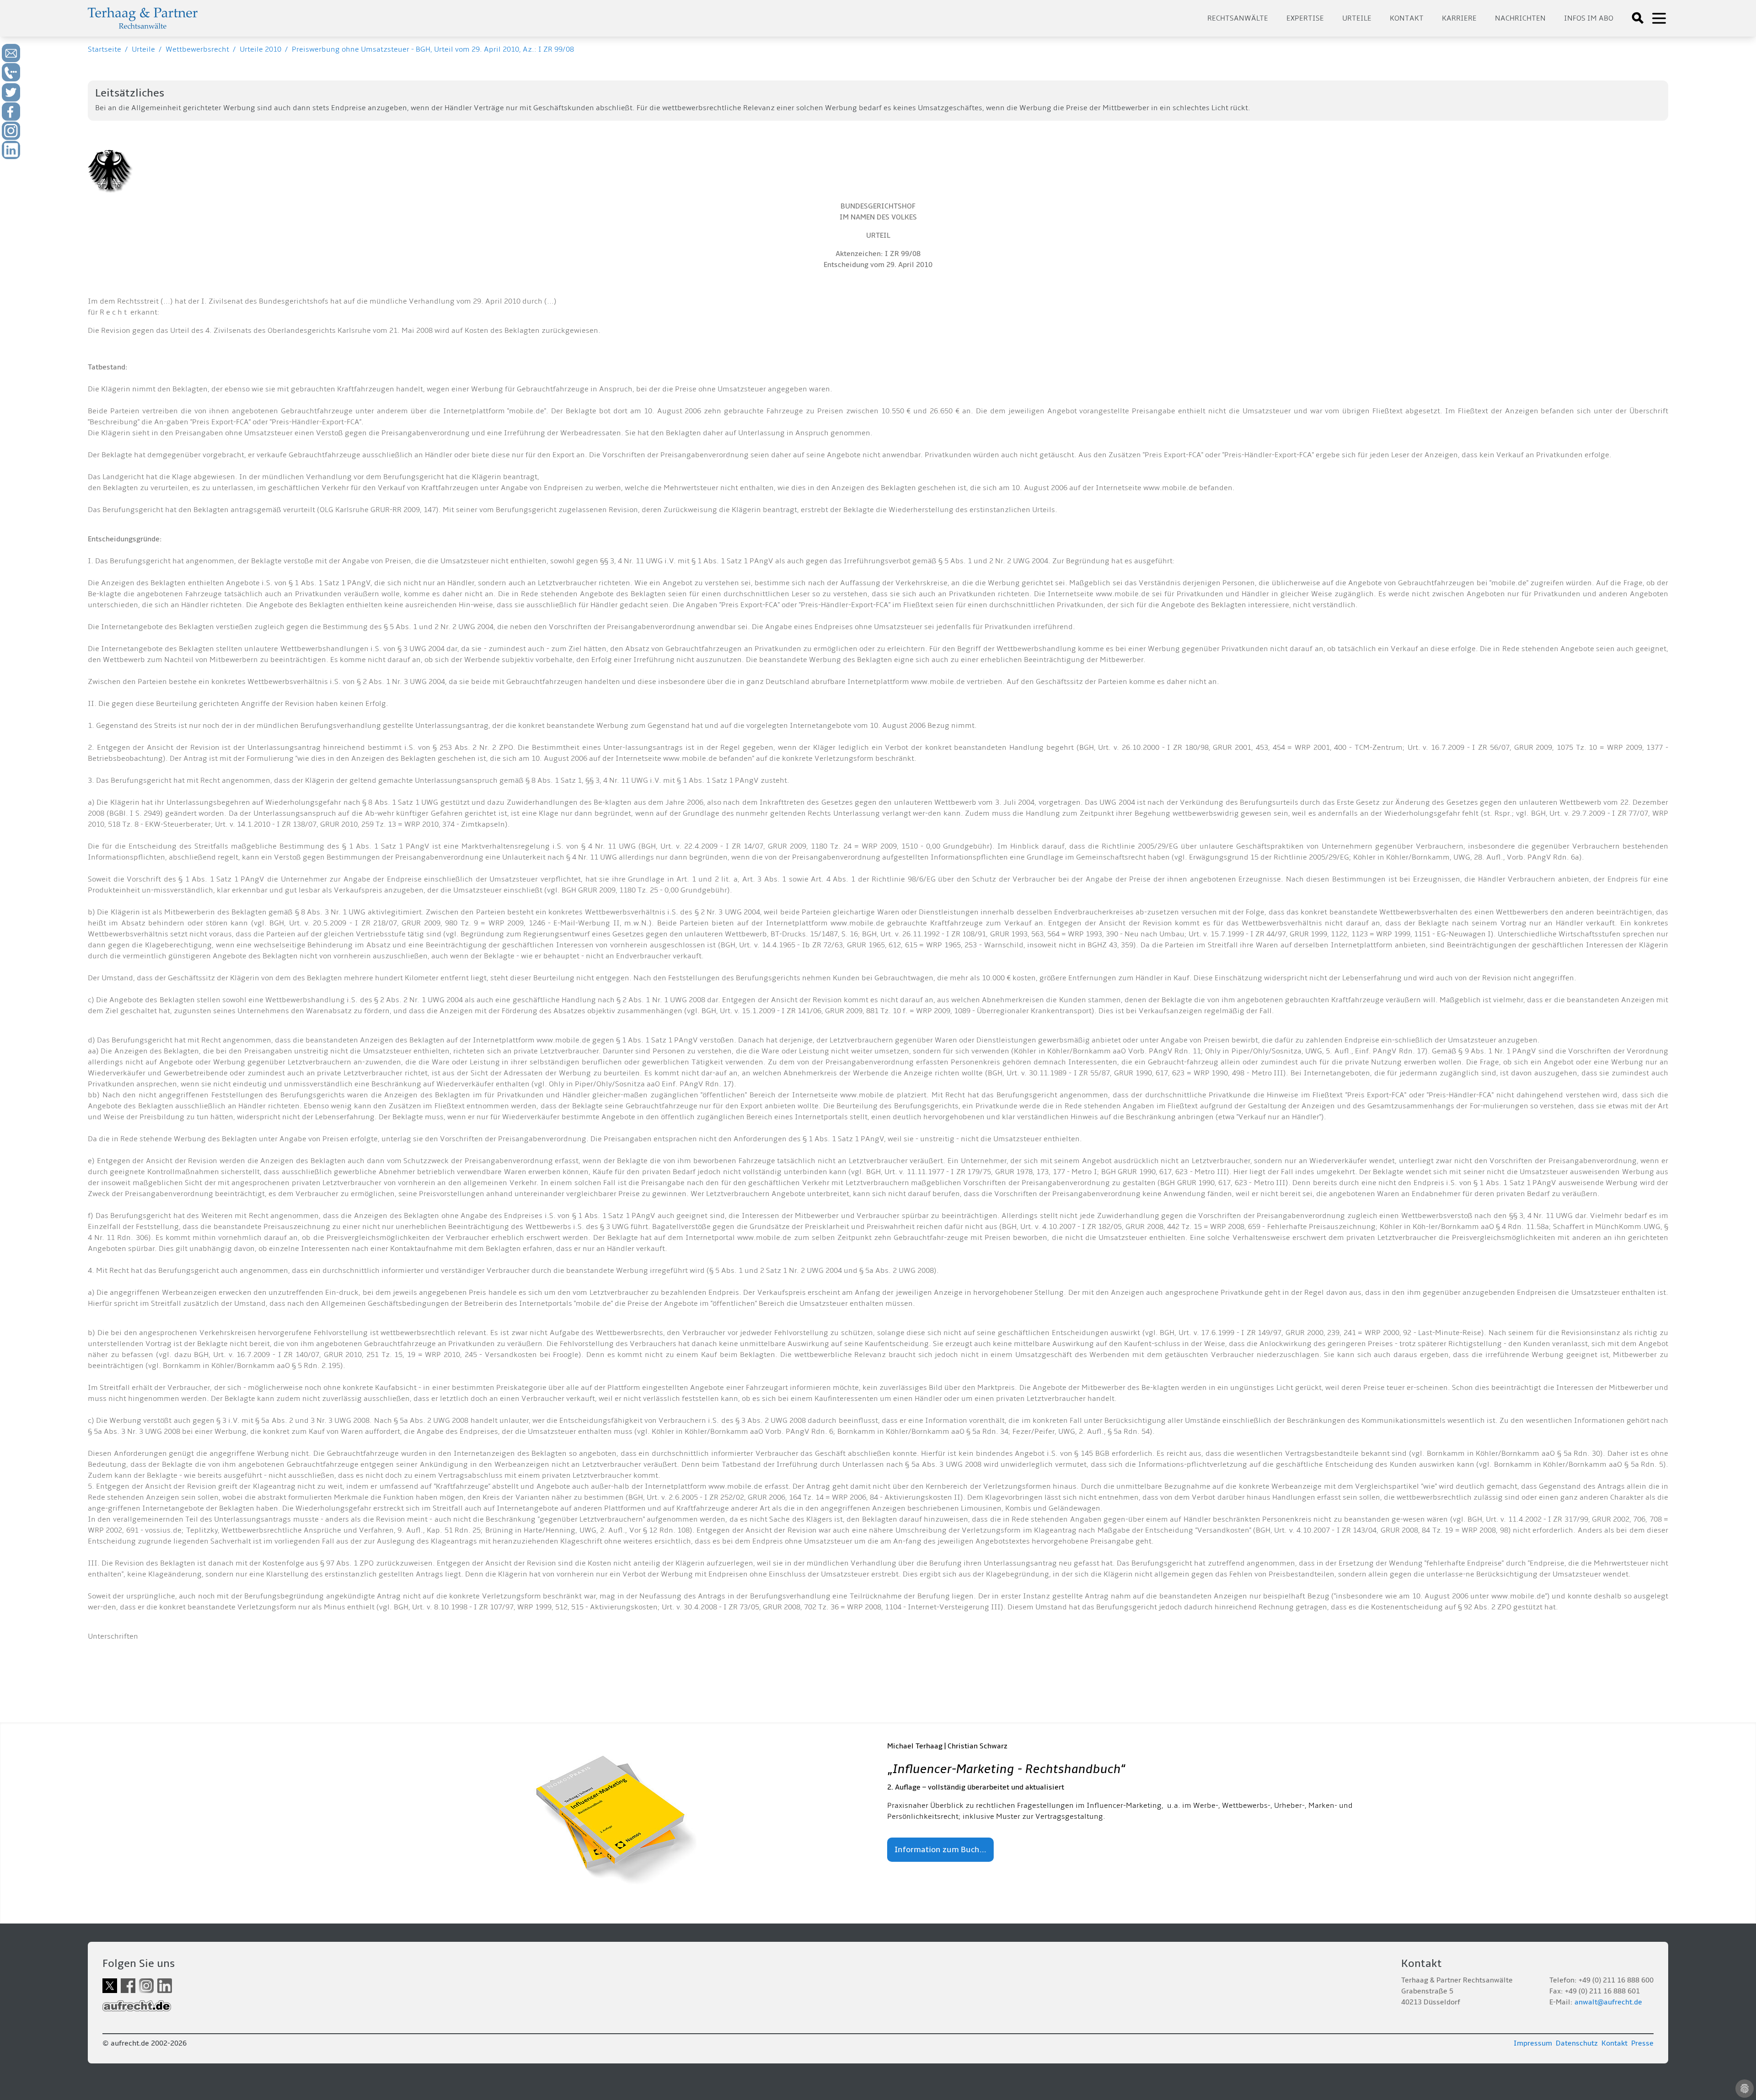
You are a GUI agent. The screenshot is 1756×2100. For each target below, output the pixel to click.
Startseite (104, 49)
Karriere (1459, 18)
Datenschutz (1577, 2043)
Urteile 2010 (260, 49)
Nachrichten (1520, 18)
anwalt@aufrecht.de (1608, 2002)
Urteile (1357, 18)
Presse (1642, 2043)
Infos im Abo (1589, 18)
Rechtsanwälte (1238, 18)
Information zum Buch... (940, 1850)
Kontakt (1407, 18)
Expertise (1305, 18)
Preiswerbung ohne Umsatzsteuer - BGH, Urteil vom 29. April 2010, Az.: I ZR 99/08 (433, 49)
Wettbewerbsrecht (197, 49)
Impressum (1533, 2043)
